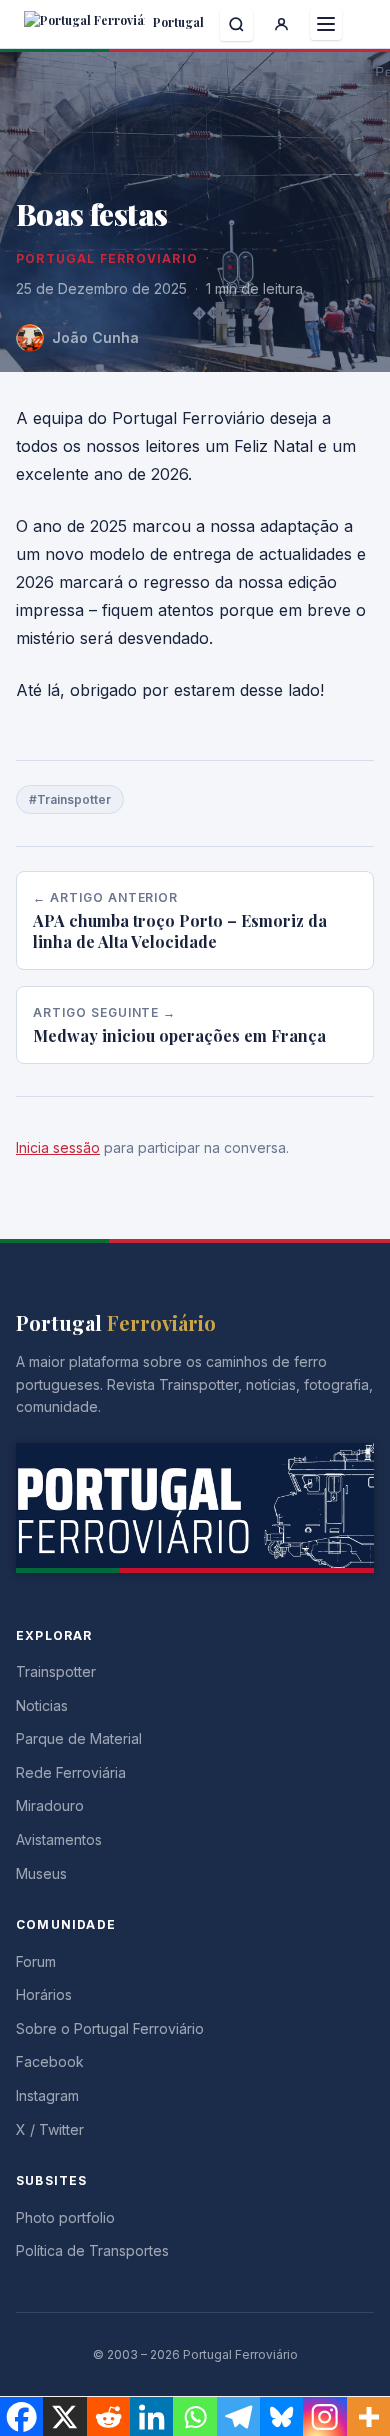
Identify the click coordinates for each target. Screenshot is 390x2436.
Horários (44, 1994)
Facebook (50, 2061)
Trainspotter (56, 1671)
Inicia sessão (58, 1147)
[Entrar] (281, 24)
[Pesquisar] (236, 24)
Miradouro (50, 1805)
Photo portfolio (65, 2217)
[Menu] (326, 24)
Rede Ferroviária (71, 1772)
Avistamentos (59, 1839)
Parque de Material (79, 1738)
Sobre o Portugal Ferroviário (110, 2028)
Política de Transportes (92, 2250)
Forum (36, 1961)
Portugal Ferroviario (107, 258)
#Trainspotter (70, 799)
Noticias (42, 1705)
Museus (41, 1873)
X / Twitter (50, 2129)
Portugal (177, 22)
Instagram (47, 2095)
